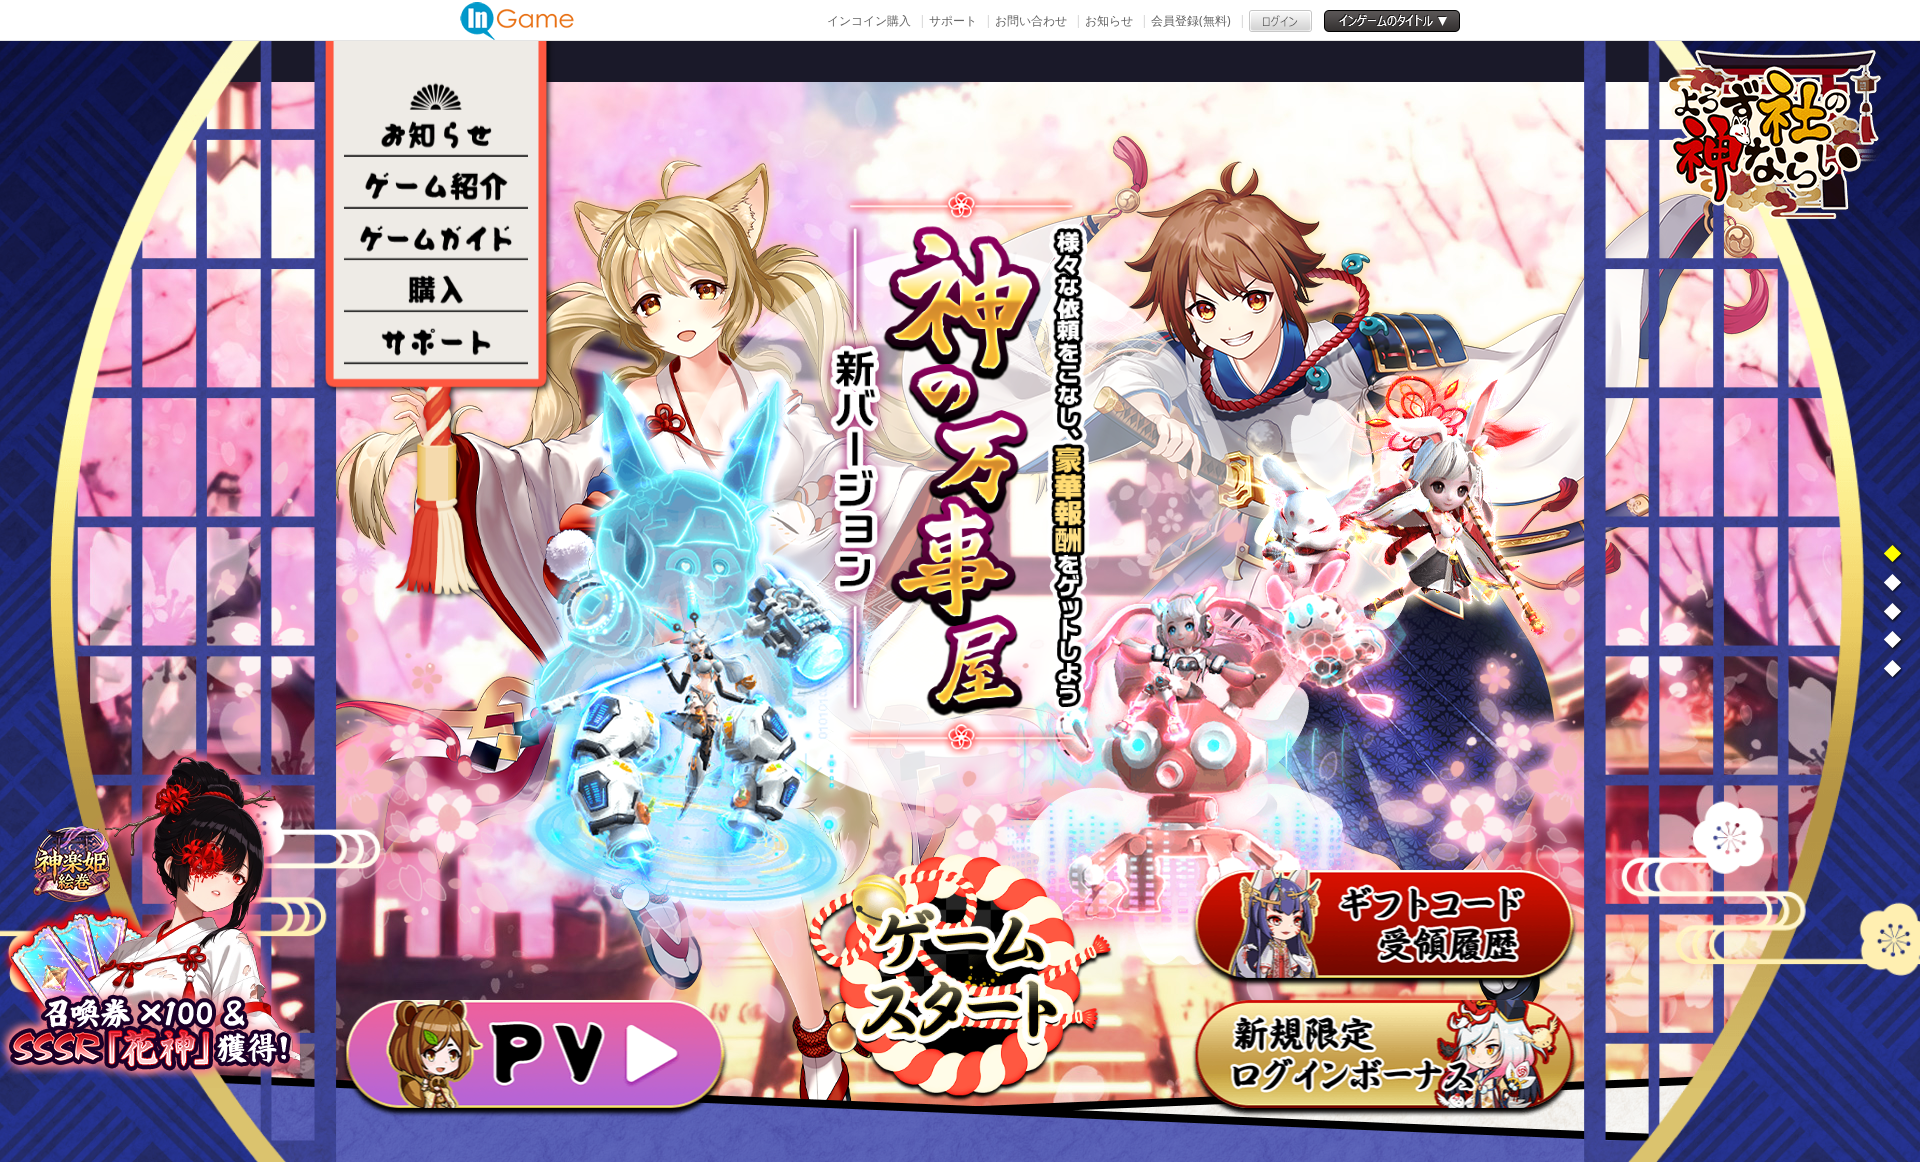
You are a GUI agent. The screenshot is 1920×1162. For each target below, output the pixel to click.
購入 (436, 287)
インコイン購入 (869, 20)
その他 (436, 339)
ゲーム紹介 (436, 183)
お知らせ (1109, 20)
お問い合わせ (1031, 20)
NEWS (436, 131)
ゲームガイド (436, 235)
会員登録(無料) (1191, 20)
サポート (953, 20)
